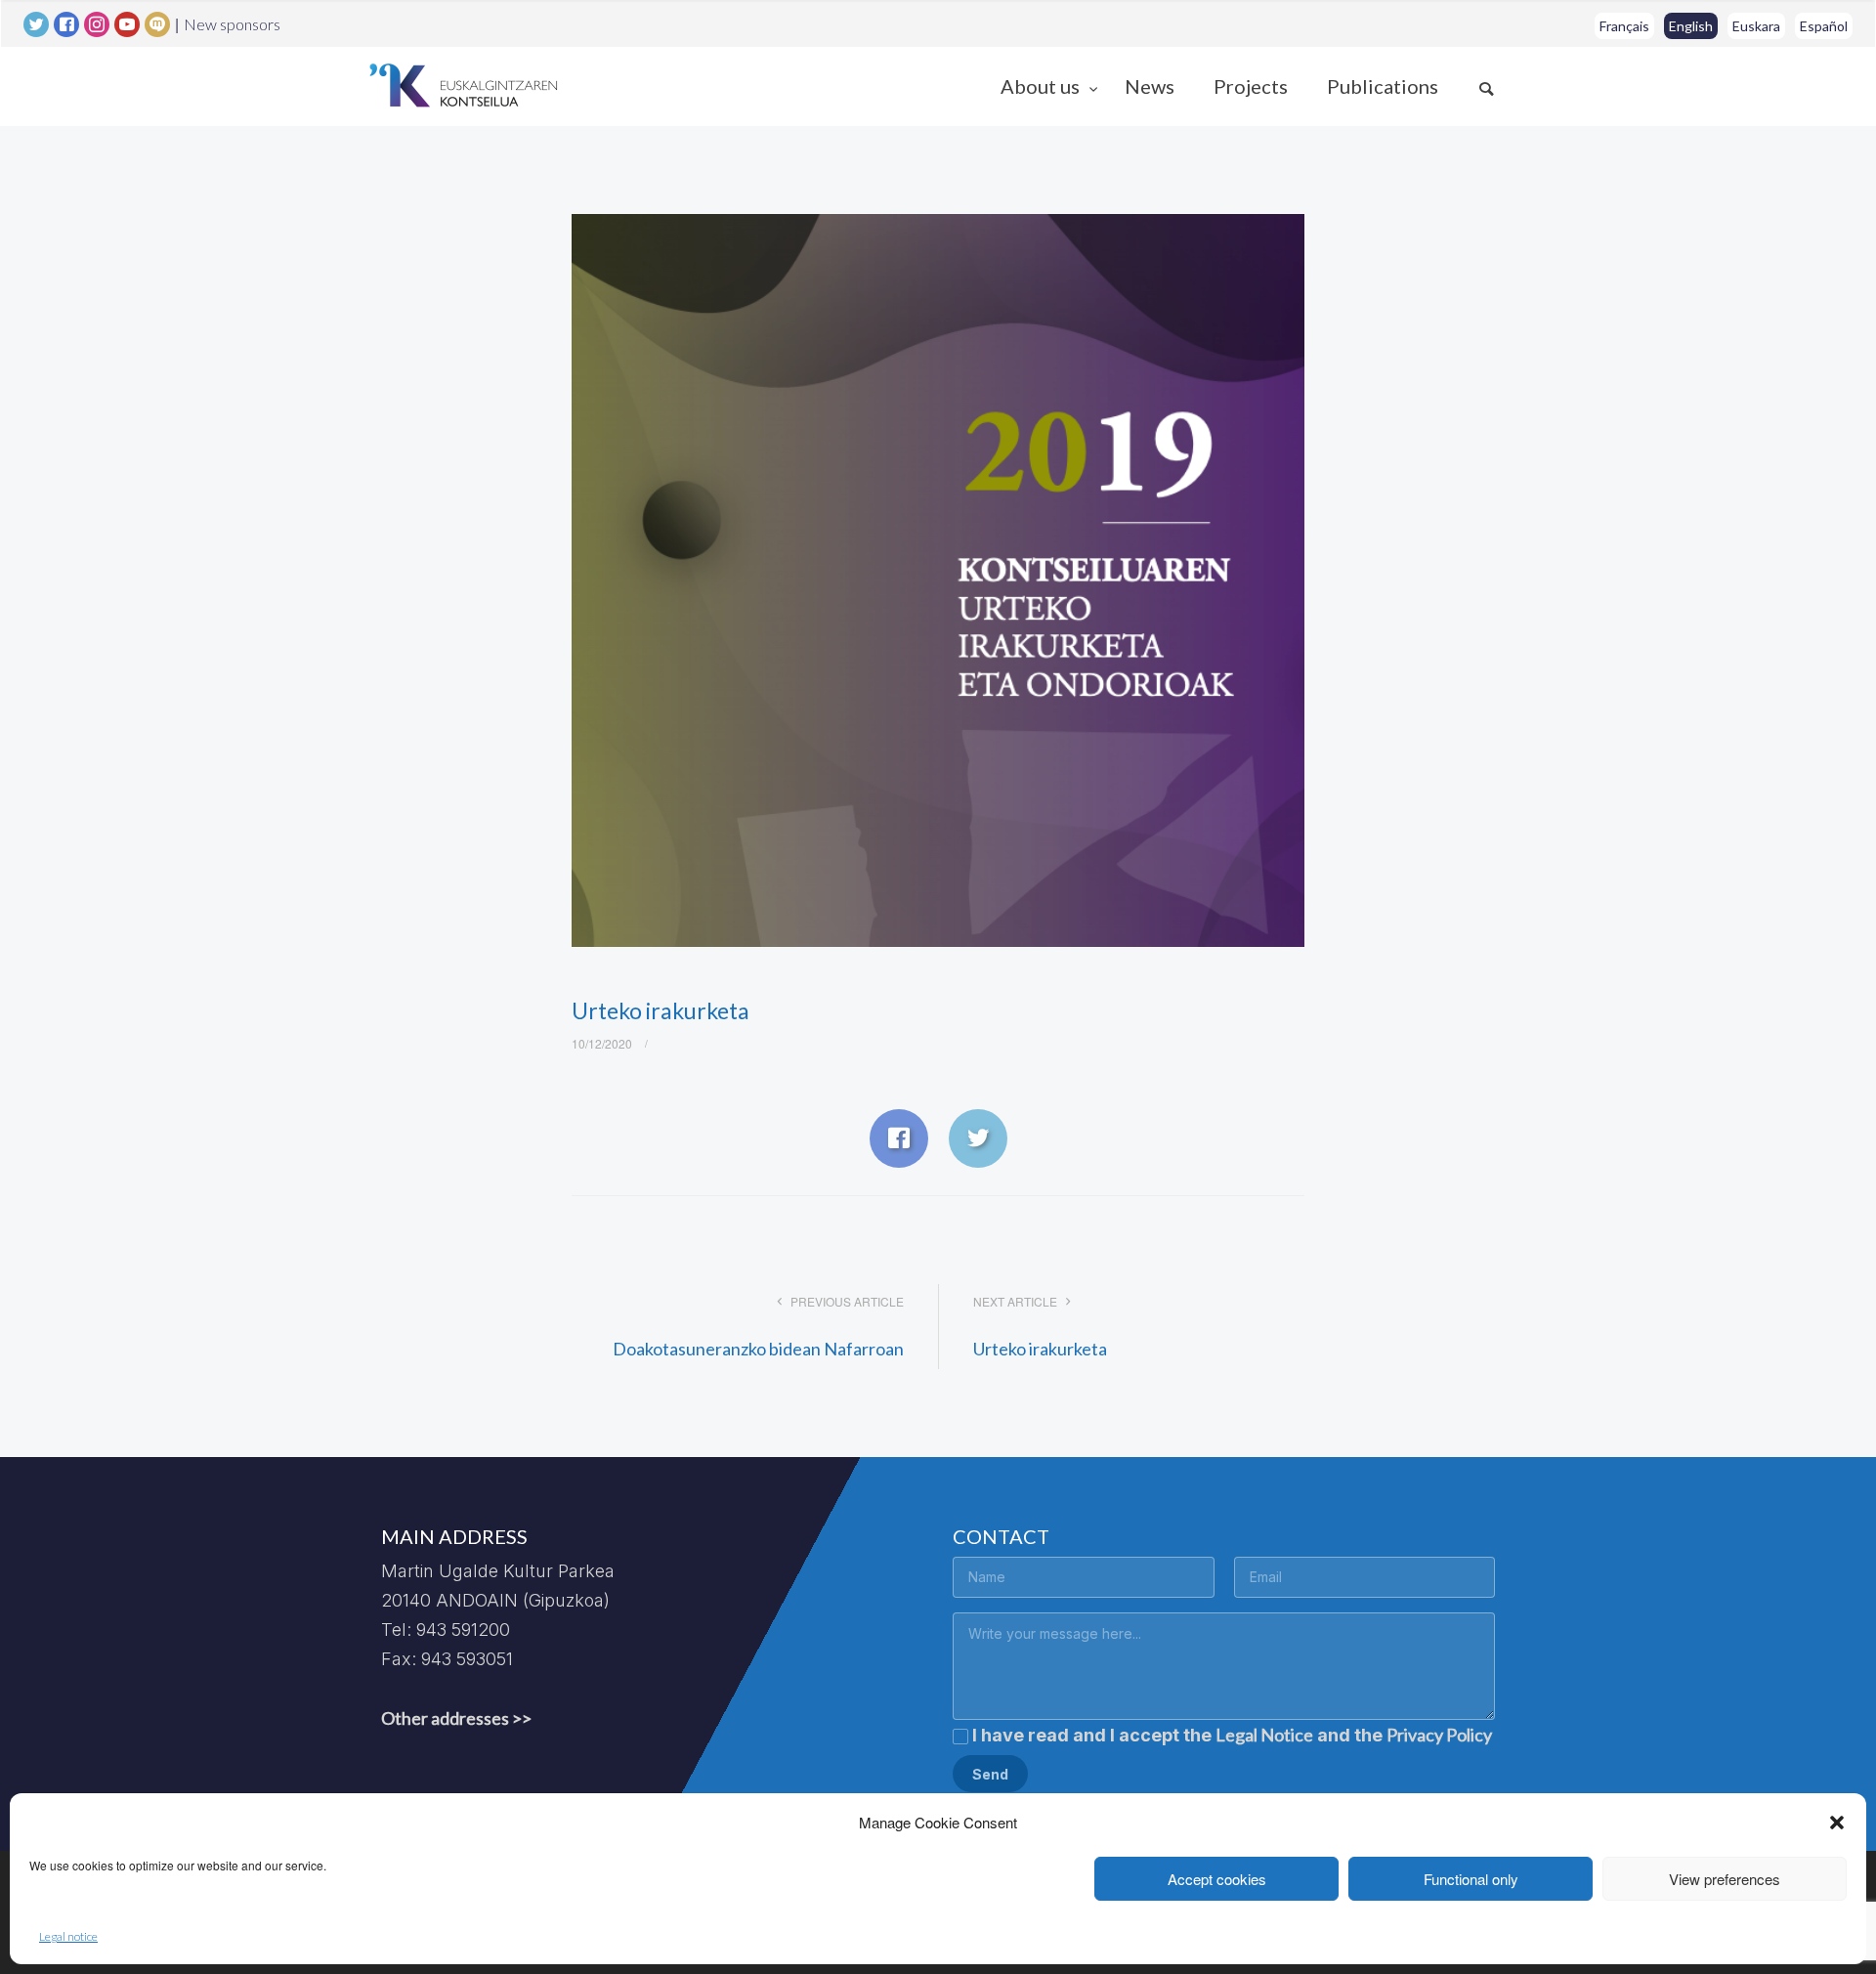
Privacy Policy (1439, 1735)
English (1691, 26)
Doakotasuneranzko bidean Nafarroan (758, 1349)
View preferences (1725, 1879)
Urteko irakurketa (1040, 1349)
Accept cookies (1217, 1879)
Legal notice (68, 1936)
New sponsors (232, 24)
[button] (1837, 1823)
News (1150, 86)
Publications (1383, 86)
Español (1824, 26)
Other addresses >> (456, 1718)
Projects (1251, 86)
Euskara (1756, 26)
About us (1042, 86)
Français (1624, 26)
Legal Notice (1264, 1735)
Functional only (1471, 1879)
